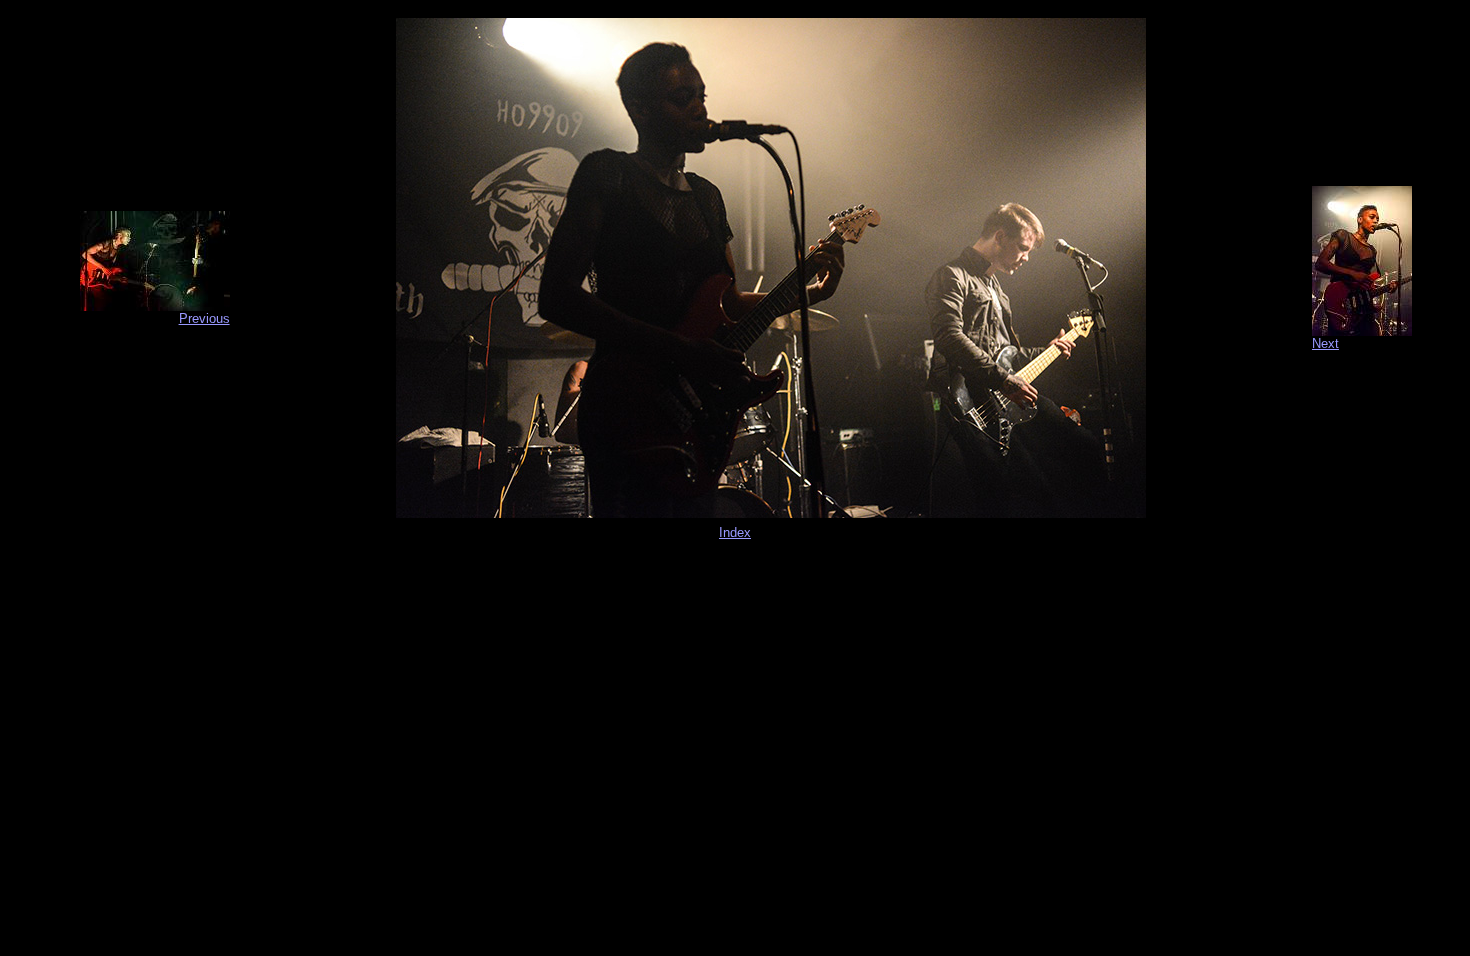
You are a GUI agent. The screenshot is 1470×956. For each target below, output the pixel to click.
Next (1325, 343)
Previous (204, 318)
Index (735, 532)
